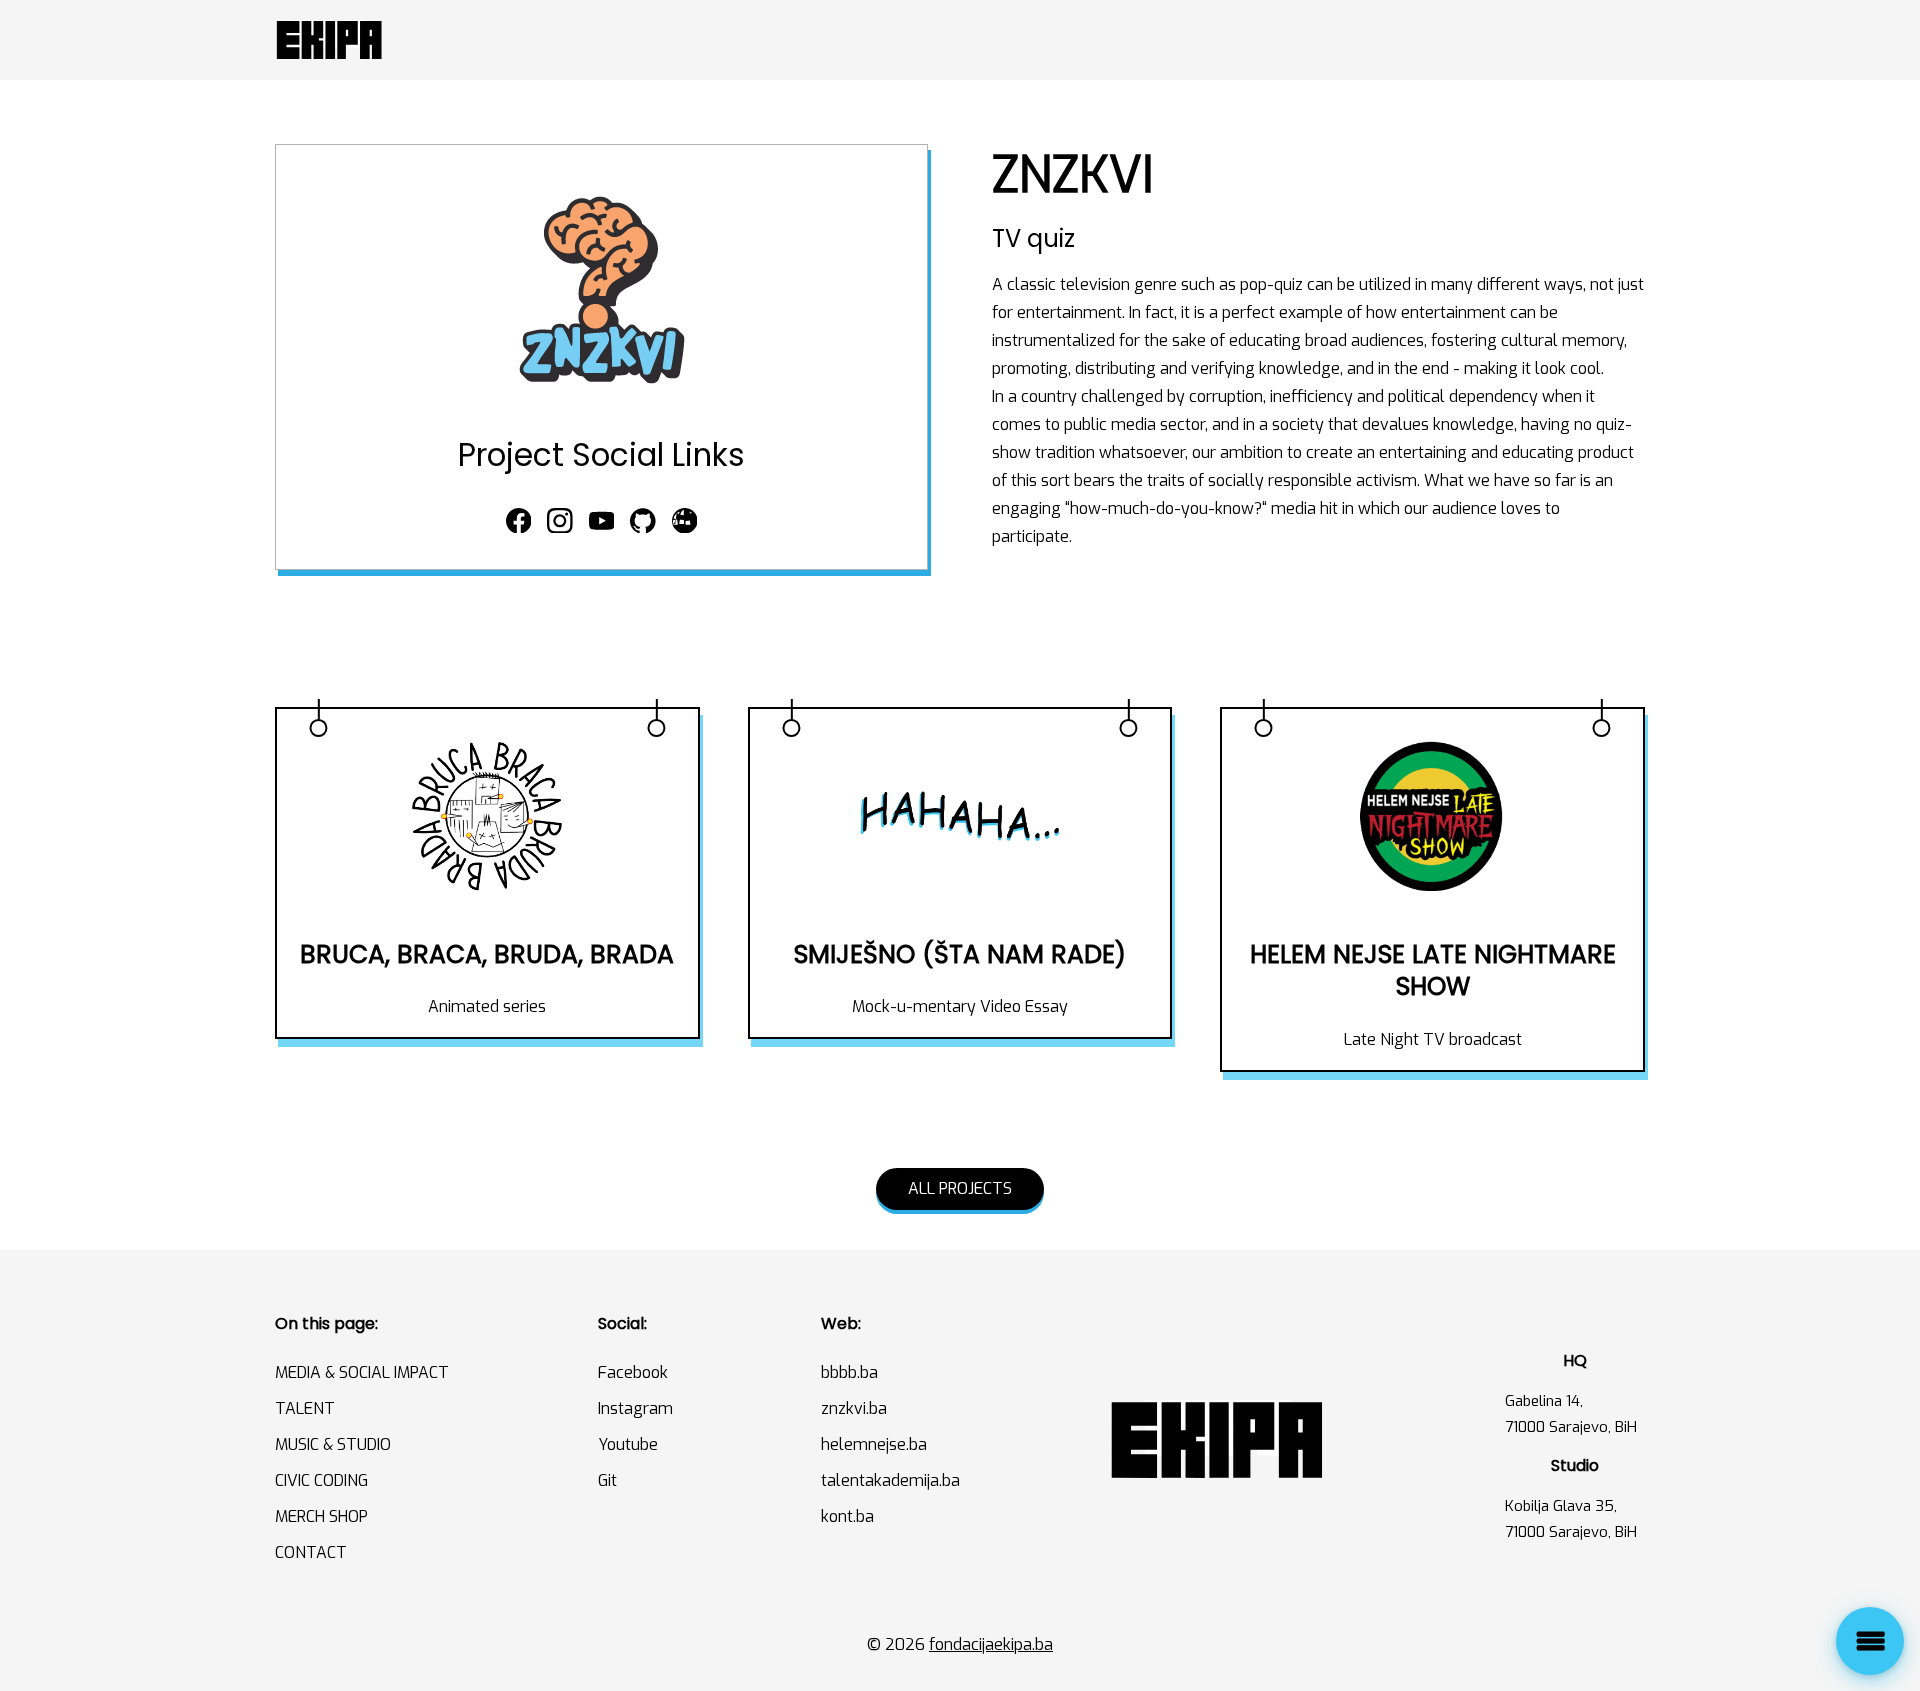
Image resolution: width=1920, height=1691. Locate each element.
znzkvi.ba (854, 1408)
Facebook (633, 1372)
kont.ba (847, 1516)
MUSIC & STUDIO (333, 1444)
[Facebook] (519, 522)
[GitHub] (643, 522)
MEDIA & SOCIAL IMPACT (362, 1372)
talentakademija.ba (890, 1480)
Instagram (635, 1408)
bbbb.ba (849, 1372)
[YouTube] (602, 522)
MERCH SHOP (321, 1516)
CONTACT (311, 1552)
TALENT (305, 1408)
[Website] (685, 522)
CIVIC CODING (321, 1480)
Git (607, 1480)
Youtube (628, 1444)
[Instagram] (560, 522)
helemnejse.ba (874, 1444)
